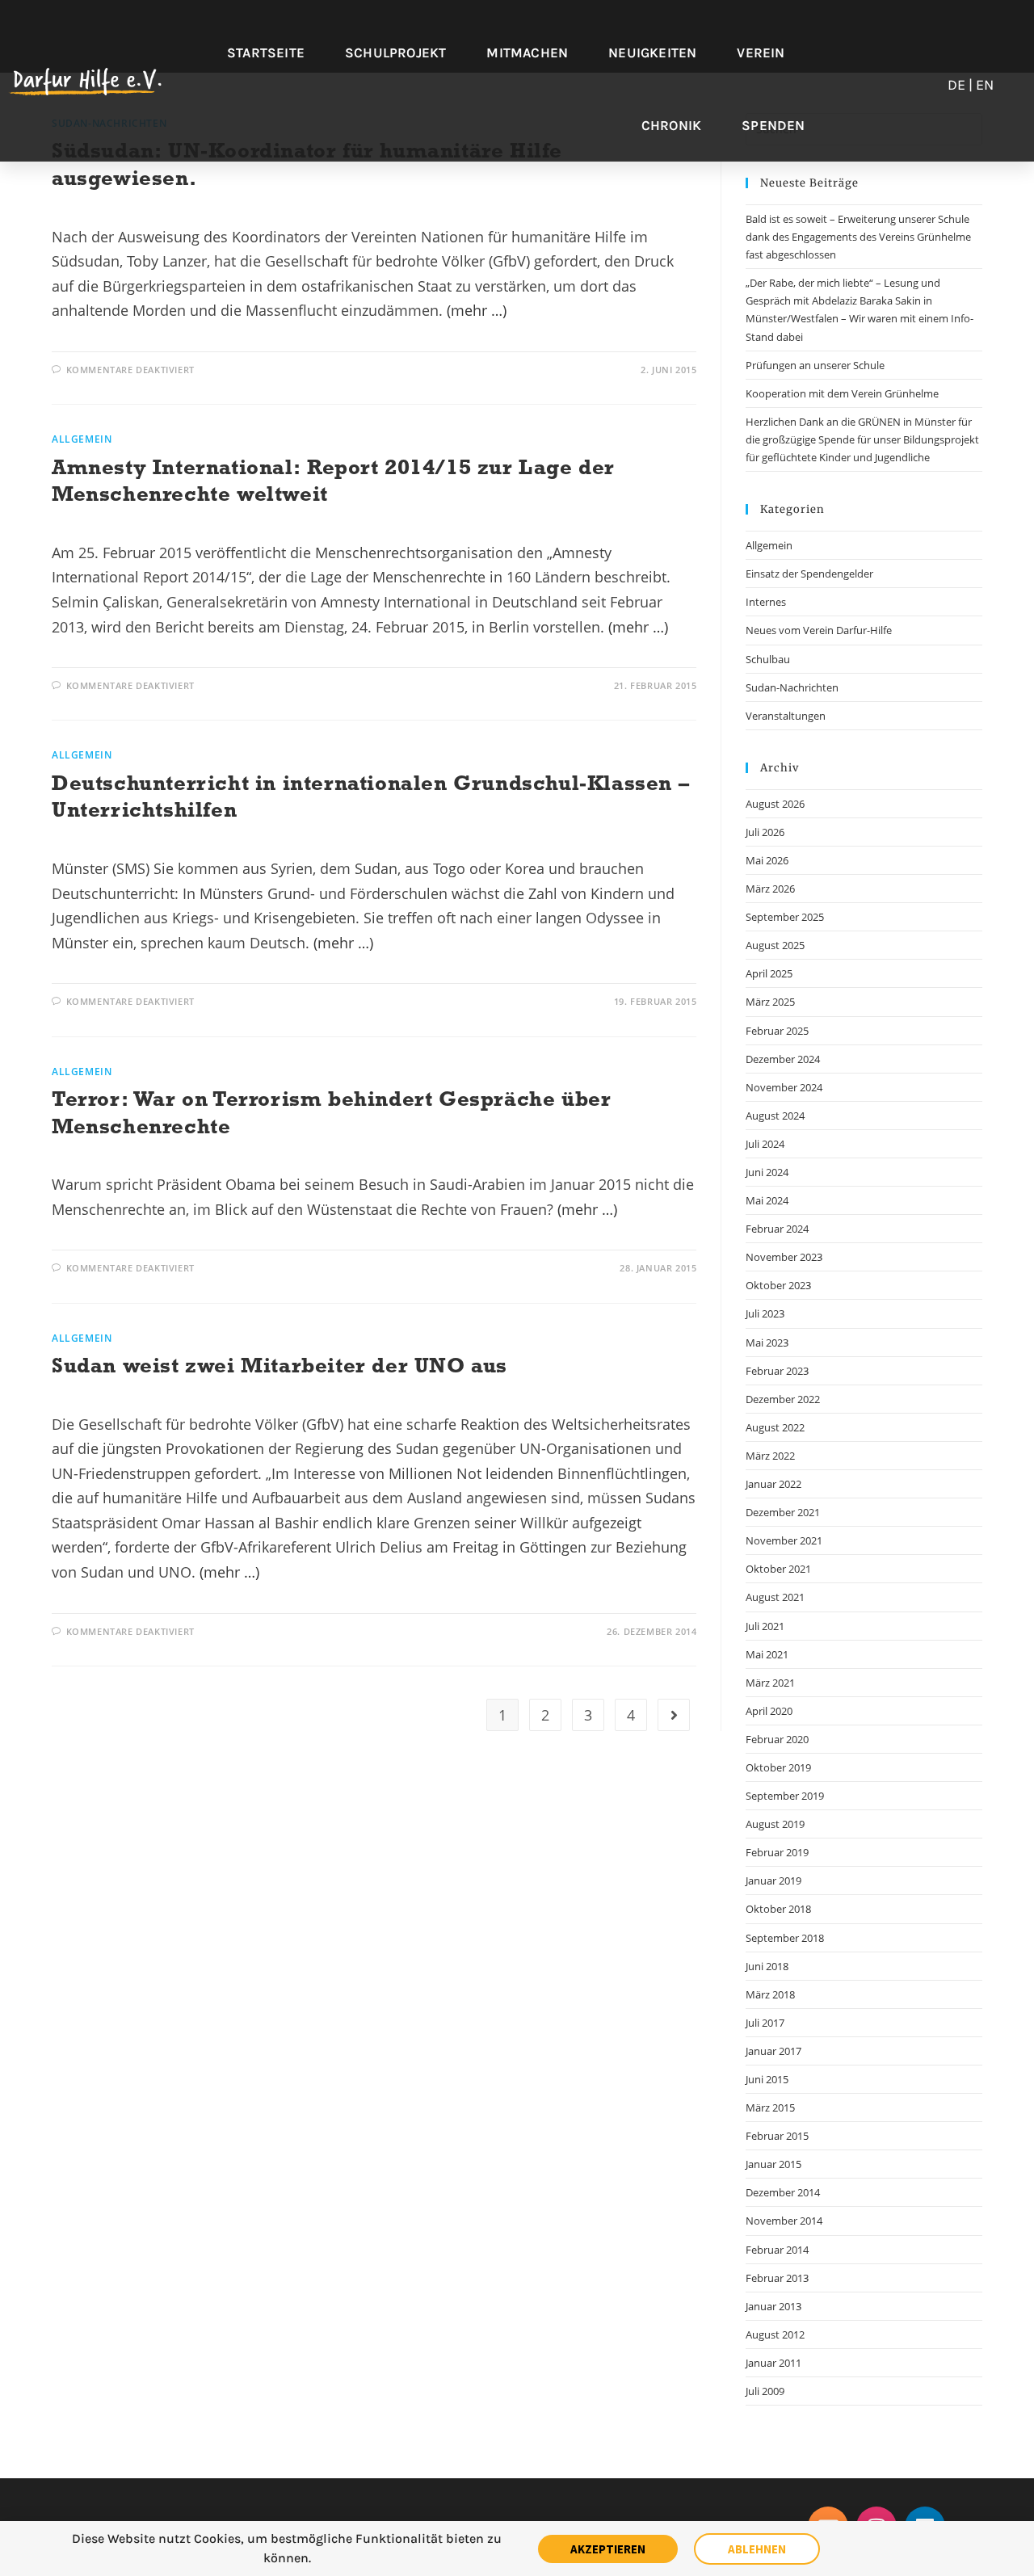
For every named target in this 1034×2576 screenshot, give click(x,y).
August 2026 (775, 804)
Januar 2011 (773, 2363)
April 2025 (769, 973)
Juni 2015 (767, 2079)
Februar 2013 (777, 2278)
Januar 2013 (773, 2306)
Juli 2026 (765, 832)
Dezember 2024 (783, 1059)
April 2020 (769, 1711)
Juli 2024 (765, 1144)
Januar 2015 (773, 2164)
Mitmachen (527, 53)
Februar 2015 (777, 2136)
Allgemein (82, 439)
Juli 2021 (765, 1626)
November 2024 (784, 1087)
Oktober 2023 (778, 1285)
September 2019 (785, 1796)
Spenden (773, 125)
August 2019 (775, 1824)
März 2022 (770, 1456)
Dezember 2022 (783, 1399)
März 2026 (770, 889)
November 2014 (784, 2221)
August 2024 (775, 1116)
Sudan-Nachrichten (792, 687)
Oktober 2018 (778, 1909)
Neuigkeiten (652, 53)
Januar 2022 (773, 1484)
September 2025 (785, 917)
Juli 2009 (765, 2391)
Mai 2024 (767, 1200)
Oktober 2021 (778, 1569)
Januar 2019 (773, 1881)
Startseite (266, 53)
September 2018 (785, 1938)
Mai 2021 (767, 1654)
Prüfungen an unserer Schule (815, 365)
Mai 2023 (767, 1343)
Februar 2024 (777, 1229)
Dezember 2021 (783, 1512)
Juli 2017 (765, 2023)
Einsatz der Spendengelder (809, 574)
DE (956, 85)
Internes (766, 602)
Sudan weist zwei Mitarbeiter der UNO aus (280, 1365)
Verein (761, 53)
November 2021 (784, 1540)
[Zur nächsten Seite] (674, 1715)
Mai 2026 (767, 860)
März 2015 (770, 2107)
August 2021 (775, 1597)
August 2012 (775, 2334)
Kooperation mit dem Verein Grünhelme (842, 393)
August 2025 (775, 945)
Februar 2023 (777, 1371)
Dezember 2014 (783, 2192)
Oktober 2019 (778, 1767)
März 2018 (770, 1994)
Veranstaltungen (786, 716)
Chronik (671, 125)
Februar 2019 (777, 1852)
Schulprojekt (395, 53)
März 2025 (770, 1002)
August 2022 (775, 1427)
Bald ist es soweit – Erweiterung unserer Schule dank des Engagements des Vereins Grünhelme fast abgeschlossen (858, 237)
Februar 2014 (777, 2250)
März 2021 (770, 1683)
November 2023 (784, 1257)
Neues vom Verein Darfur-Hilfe (819, 630)
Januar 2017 (773, 2051)
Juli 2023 (765, 1313)
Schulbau (768, 659)
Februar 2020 (777, 1739)
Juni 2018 (767, 1966)
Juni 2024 (767, 1172)
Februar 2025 (777, 1031)
